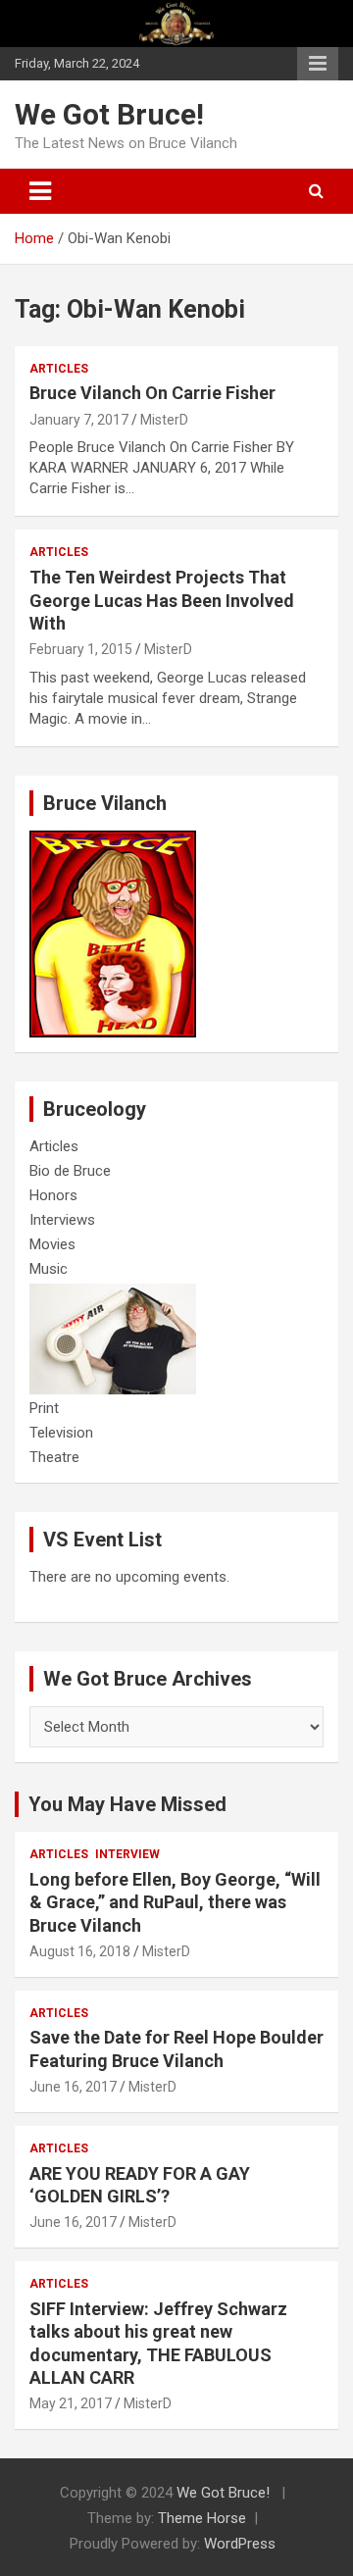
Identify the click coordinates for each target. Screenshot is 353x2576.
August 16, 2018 (80, 1951)
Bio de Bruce (70, 1171)
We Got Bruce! (109, 114)
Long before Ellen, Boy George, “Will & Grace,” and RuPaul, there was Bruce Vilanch (175, 1902)
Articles (59, 369)
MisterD (164, 420)
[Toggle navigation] (40, 191)
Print (44, 1408)
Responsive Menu (318, 64)
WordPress (240, 2544)
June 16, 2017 (73, 2087)
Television (61, 1433)
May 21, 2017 (71, 2403)
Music (49, 1269)
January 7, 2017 (79, 420)
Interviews (62, 1220)
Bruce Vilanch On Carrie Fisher (152, 393)
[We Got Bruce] (113, 840)
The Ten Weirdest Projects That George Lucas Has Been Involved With (162, 600)
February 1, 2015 (81, 649)
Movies (52, 1244)
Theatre (54, 1457)
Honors (53, 1195)
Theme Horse (202, 2518)
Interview (127, 1854)
